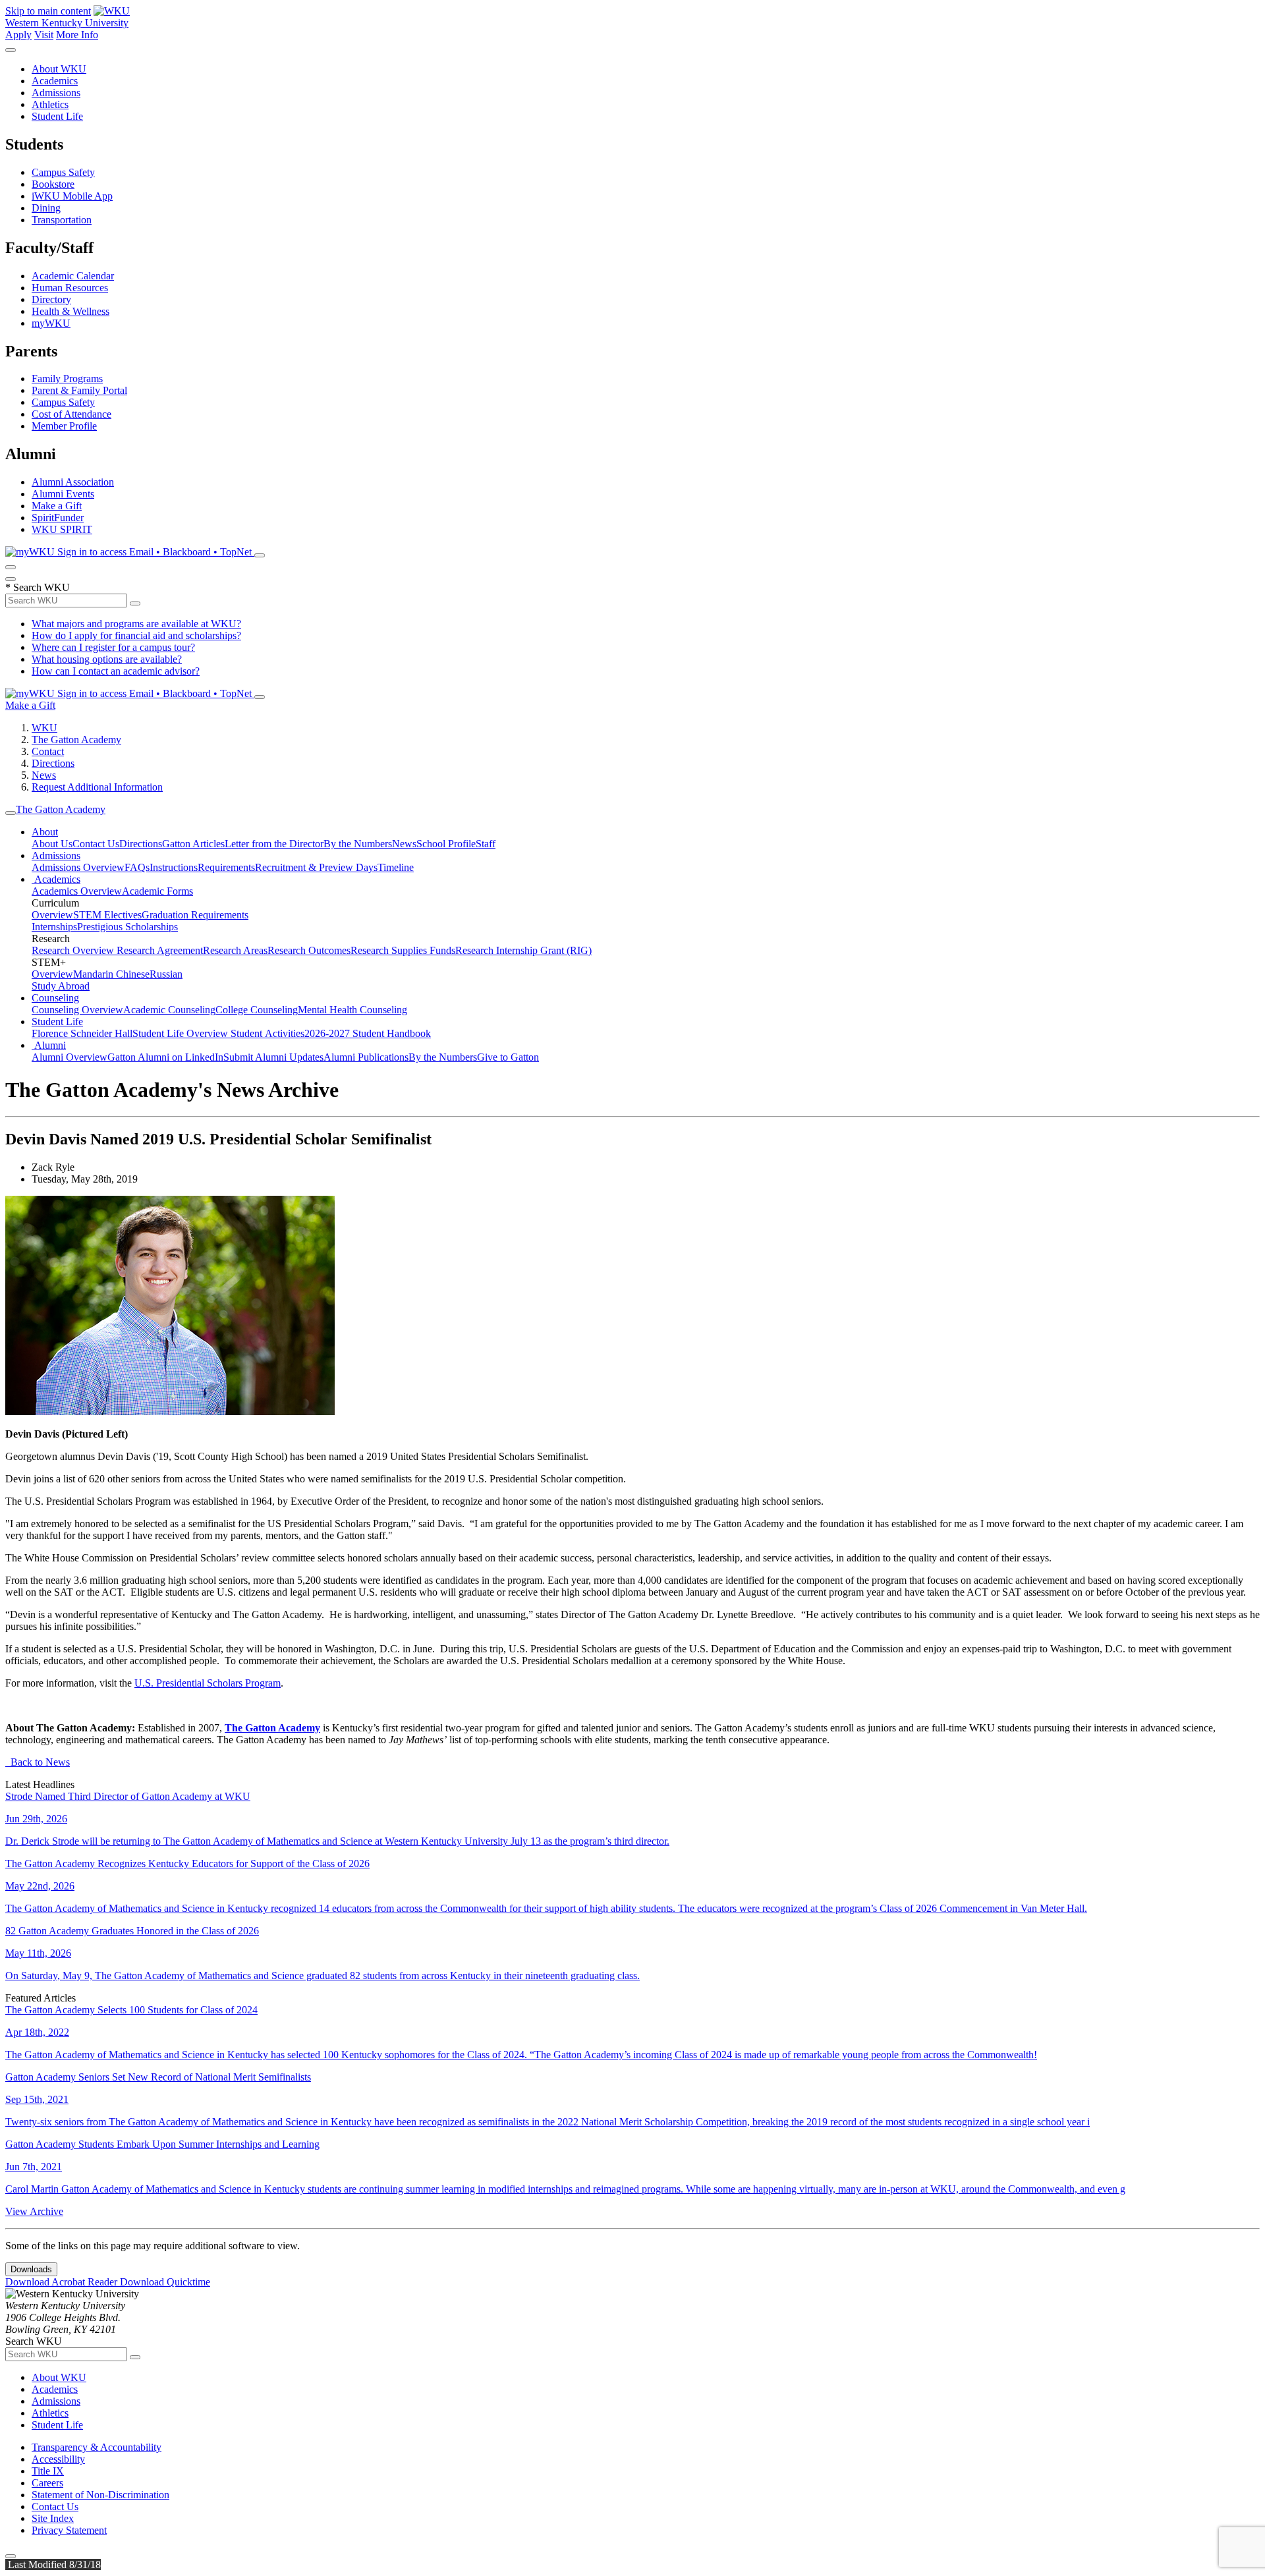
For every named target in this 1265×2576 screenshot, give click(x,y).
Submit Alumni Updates (273, 1057)
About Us (52, 844)
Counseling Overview (77, 1010)
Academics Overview (77, 891)
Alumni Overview (70, 1057)
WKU (44, 728)
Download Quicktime (165, 2282)
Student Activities (267, 1033)
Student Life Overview (182, 1033)
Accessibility (58, 2459)
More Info (77, 35)
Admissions (56, 93)
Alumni (49, 1045)
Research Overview (74, 950)
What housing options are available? (107, 659)
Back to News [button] (38, 1762)
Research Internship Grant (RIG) (523, 950)
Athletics (50, 104)
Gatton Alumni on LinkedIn (165, 1057)
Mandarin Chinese (111, 974)
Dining (46, 208)
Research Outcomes (309, 950)
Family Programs (67, 378)
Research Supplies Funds (403, 950)
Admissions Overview (78, 867)
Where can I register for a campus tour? (113, 647)
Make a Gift (57, 506)
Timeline (396, 867)
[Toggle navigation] (11, 813)
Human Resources (70, 288)
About (45, 832)
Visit (44, 35)
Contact (48, 751)
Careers (47, 2483)
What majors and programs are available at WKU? (136, 624)
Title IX (48, 2471)
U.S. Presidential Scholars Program (208, 1683)
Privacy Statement (69, 2530)
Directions (53, 763)
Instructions (174, 867)
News (44, 775)
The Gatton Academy (76, 740)
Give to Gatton (508, 1057)
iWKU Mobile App (72, 196)
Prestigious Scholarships (127, 927)
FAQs (137, 867)
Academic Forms (157, 891)
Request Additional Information (97, 787)
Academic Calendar (73, 276)
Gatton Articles (193, 844)
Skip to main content (48, 11)
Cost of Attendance (71, 414)
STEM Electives (107, 915)
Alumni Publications (366, 1057)
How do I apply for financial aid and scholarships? (136, 635)
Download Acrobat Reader (63, 2282)
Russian (166, 974)
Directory (51, 299)
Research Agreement (160, 950)
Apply (18, 35)
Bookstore (53, 184)
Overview (52, 915)
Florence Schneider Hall (82, 1033)
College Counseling (257, 1010)
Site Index (53, 2518)
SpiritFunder (58, 518)
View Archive (34, 2211)
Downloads (31, 2269)
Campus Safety (63, 172)
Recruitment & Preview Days (316, 867)
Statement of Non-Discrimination (100, 2495)
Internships (54, 927)
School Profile (446, 844)
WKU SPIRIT (62, 529)
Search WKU (38, 587)
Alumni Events (63, 494)
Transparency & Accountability (97, 2447)
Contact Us (96, 844)
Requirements (226, 867)
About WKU (59, 69)
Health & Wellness (70, 311)
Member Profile (64, 426)
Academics (55, 81)
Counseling (55, 998)
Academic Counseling (169, 1010)
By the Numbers (358, 844)
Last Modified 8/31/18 (53, 2564)
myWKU (51, 323)
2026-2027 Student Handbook (368, 1033)
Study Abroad (61, 986)
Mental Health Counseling (352, 1010)
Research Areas (235, 950)
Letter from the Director (274, 844)
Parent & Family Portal (79, 390)
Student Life (57, 116)
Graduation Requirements (195, 915)
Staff (486, 844)
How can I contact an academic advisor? (116, 671)
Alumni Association (73, 482)
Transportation (62, 220)
